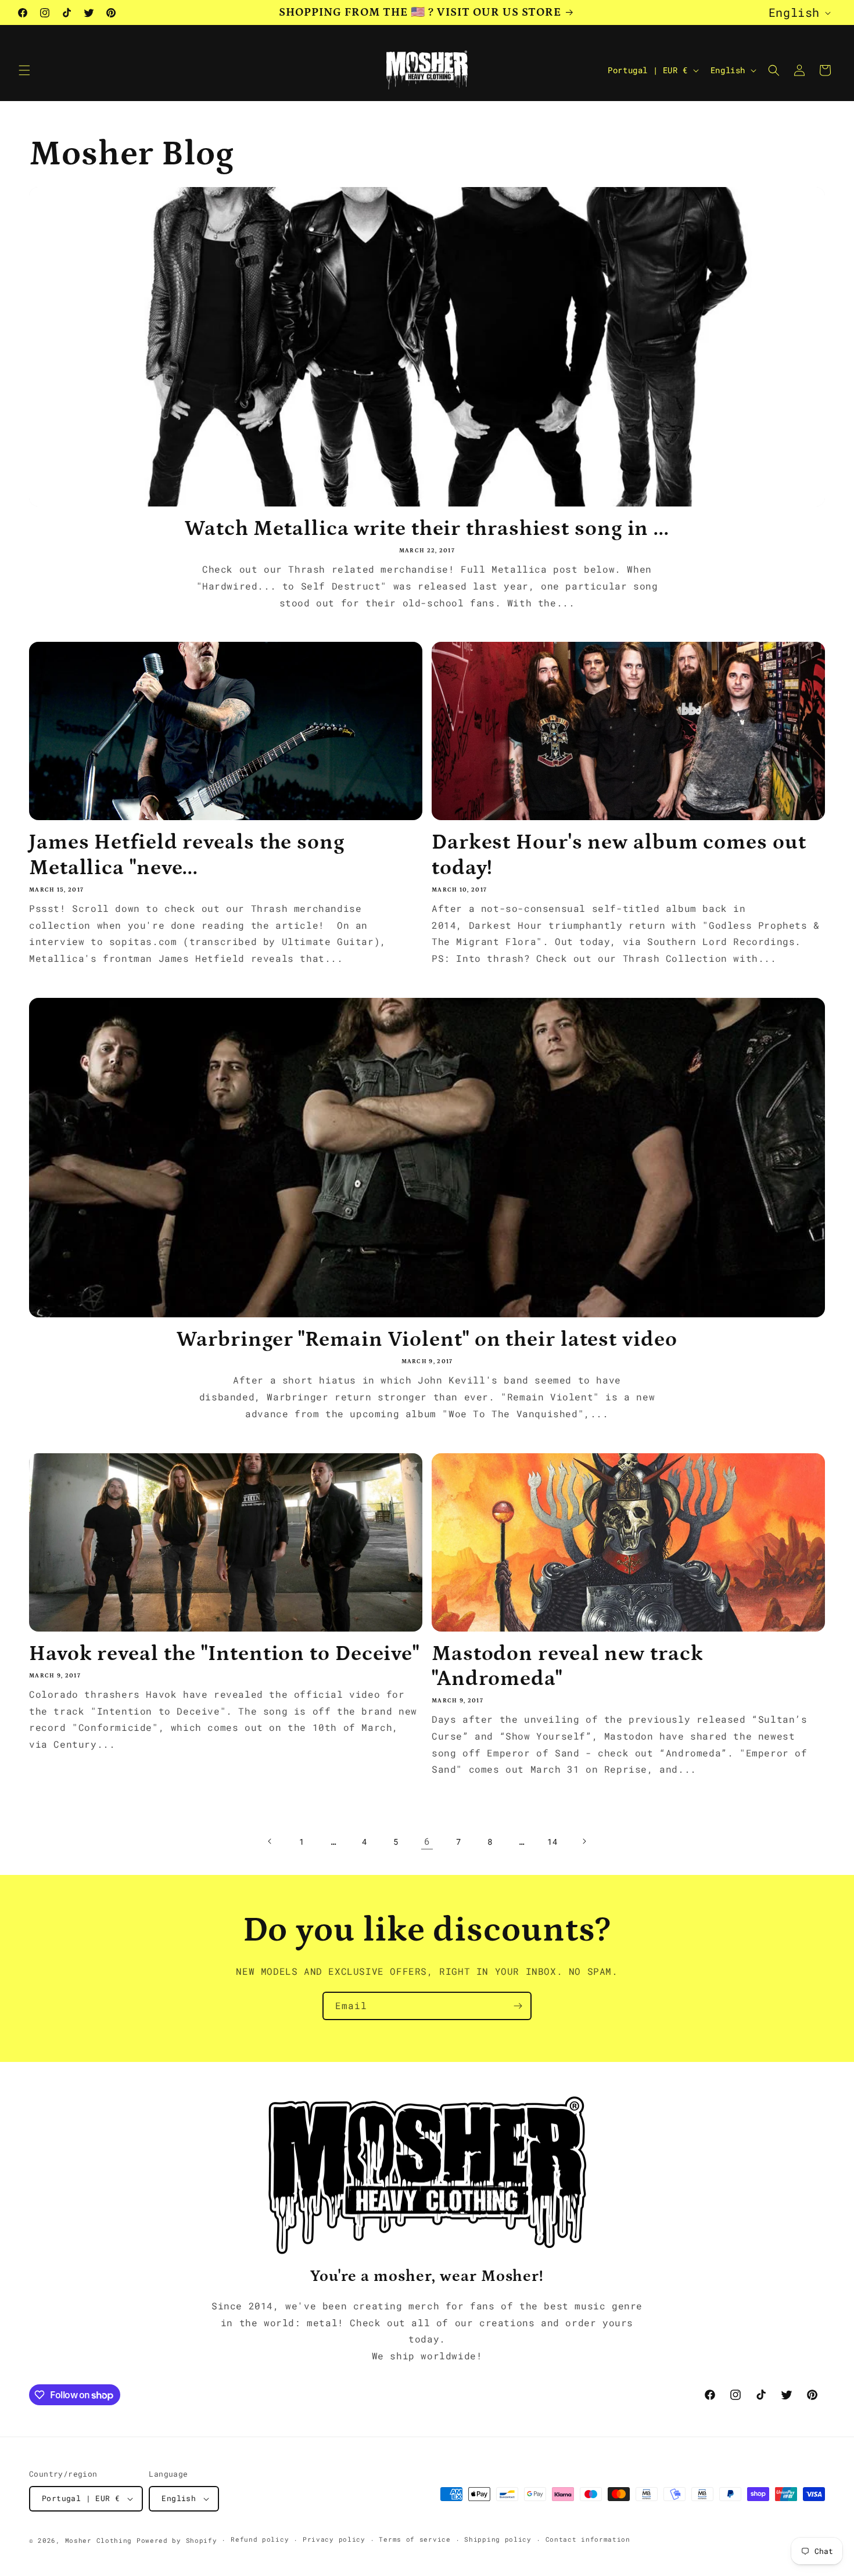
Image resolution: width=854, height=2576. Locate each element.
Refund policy (260, 2539)
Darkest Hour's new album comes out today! (619, 855)
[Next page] (584, 1841)
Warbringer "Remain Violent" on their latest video (427, 1340)
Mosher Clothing (99, 2540)
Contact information (588, 2539)
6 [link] (427, 1841)
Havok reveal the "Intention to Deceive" (224, 1654)
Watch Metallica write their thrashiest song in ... (427, 529)
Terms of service (415, 2539)
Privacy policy (334, 2539)
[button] (24, 70)
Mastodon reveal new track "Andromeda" (568, 1666)
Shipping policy (498, 2539)
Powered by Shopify (177, 2540)
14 (552, 1842)
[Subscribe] (518, 2006)
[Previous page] (270, 1841)
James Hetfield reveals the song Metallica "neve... (187, 855)
